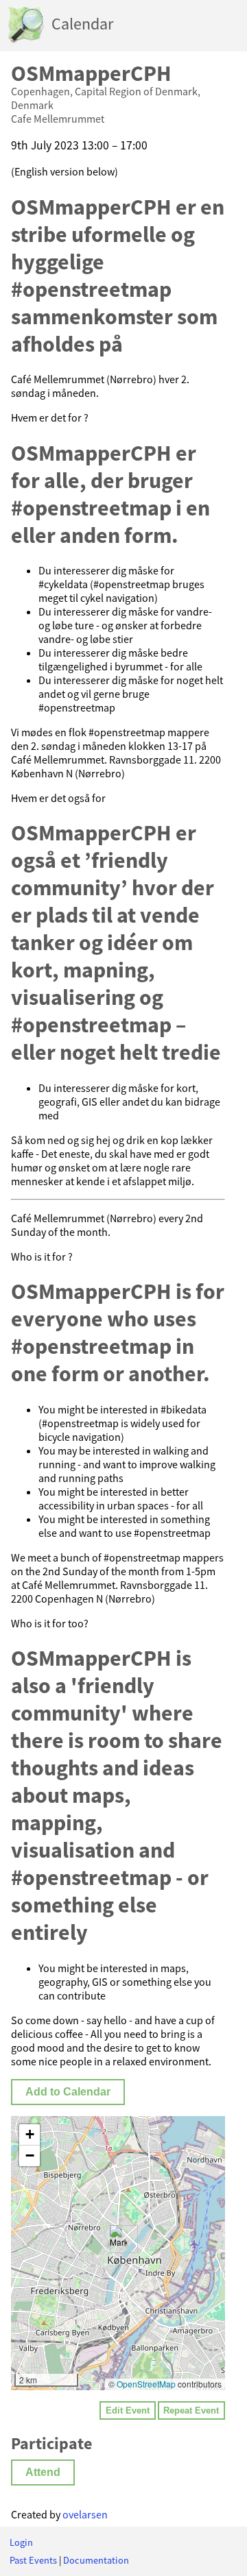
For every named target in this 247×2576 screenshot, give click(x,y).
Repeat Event (191, 2410)
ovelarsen (85, 2514)
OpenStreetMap (146, 2384)
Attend (43, 2472)
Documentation (96, 2560)
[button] (118, 2239)
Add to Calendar (68, 2092)
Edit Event (128, 2410)
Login (21, 2542)
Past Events (33, 2560)
